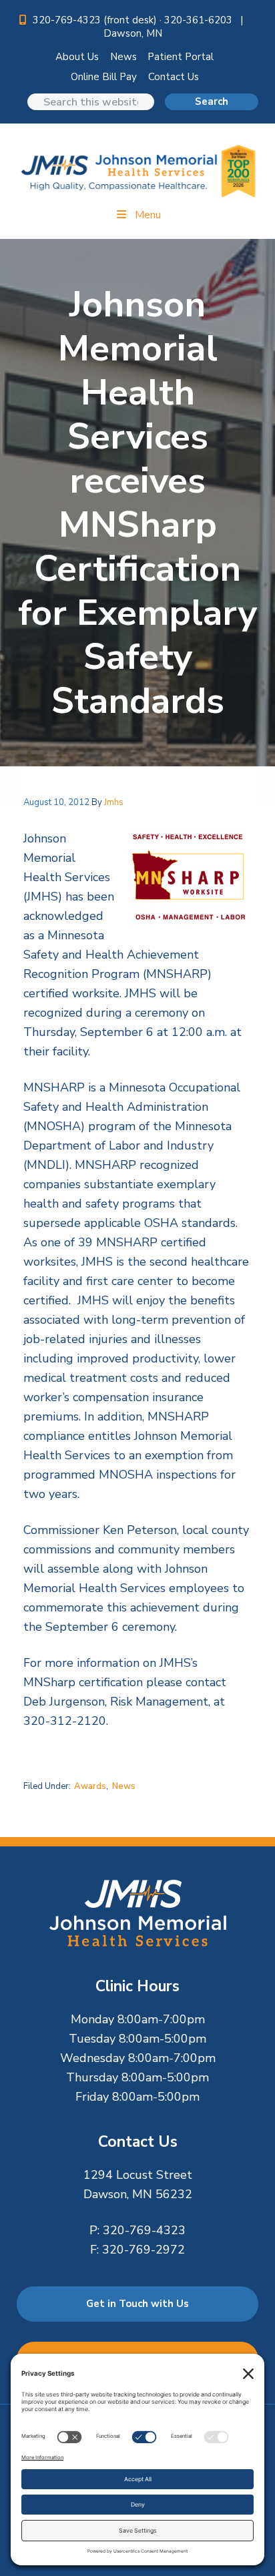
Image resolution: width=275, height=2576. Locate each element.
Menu (148, 215)
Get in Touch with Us (137, 2304)
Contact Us (174, 77)
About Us (77, 57)
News (123, 57)
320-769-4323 (144, 2230)
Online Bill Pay (104, 77)
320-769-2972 (144, 2250)
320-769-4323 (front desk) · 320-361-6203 (134, 20)
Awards (90, 1786)
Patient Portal (181, 57)
